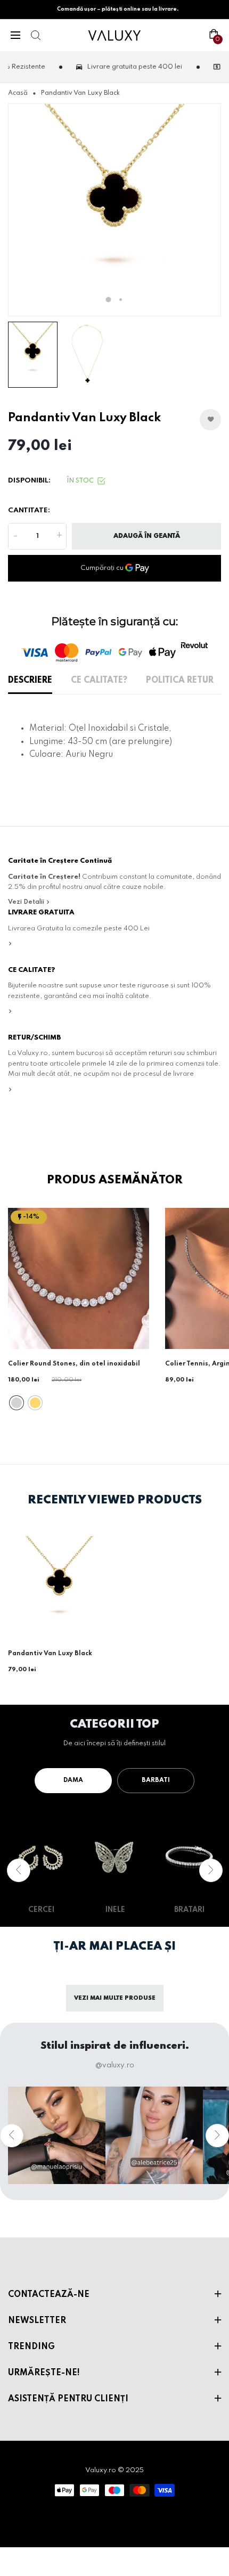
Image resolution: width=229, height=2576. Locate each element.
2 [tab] (121, 300)
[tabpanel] (114, 210)
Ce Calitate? (99, 681)
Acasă (18, 93)
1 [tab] (109, 300)
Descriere (30, 681)
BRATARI (189, 1910)
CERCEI (41, 1910)
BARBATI (156, 1780)
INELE (115, 1910)
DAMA (73, 1780)
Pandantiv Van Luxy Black (50, 1654)
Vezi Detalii (27, 902)
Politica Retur (180, 681)
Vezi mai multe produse (115, 1998)
